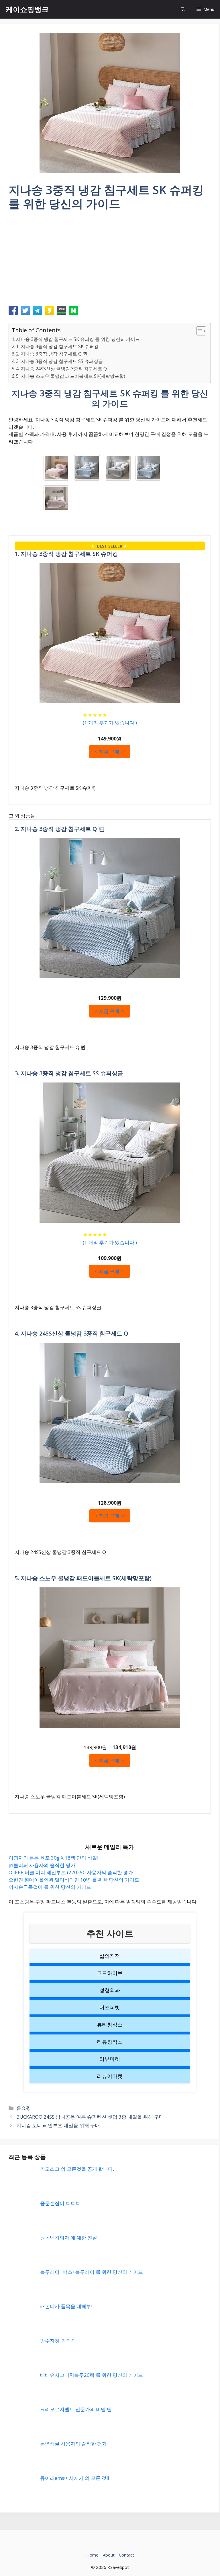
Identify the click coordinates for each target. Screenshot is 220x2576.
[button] (183, 9)
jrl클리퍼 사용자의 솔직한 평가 (42, 1865)
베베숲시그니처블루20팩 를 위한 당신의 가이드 (92, 2375)
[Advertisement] (110, 260)
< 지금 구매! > (110, 751)
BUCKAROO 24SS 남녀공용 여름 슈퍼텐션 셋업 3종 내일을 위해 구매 (90, 2117)
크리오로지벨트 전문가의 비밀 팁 (76, 2409)
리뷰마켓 (110, 2059)
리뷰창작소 (110, 2042)
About (109, 2555)
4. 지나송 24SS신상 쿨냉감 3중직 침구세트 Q (61, 369)
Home (92, 2555)
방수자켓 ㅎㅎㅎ (58, 2341)
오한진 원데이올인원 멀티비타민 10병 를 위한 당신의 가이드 (74, 1880)
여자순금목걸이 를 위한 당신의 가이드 (50, 1887)
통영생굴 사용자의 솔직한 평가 (73, 2444)
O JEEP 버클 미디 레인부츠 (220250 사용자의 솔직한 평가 (71, 1872)
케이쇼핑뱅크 (27, 9)
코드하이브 (110, 1973)
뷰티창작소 (110, 2024)
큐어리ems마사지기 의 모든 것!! (74, 2478)
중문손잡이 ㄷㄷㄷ (60, 2203)
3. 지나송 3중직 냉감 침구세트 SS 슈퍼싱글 (59, 361)
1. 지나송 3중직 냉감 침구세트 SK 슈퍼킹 (57, 346)
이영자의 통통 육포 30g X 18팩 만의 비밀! (53, 1858)
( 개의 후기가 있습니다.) (110, 723)
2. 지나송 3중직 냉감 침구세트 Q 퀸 (52, 354)
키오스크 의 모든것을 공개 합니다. (77, 2169)
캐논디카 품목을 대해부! (66, 2306)
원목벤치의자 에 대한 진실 (69, 2238)
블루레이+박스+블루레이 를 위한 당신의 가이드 (92, 2272)
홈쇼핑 (24, 2108)
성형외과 (110, 1990)
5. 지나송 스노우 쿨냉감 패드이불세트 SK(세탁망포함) (71, 376)
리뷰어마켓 (110, 2076)
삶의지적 (110, 1956)
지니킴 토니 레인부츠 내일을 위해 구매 (58, 2125)
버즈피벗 (110, 2007)
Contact (126, 2555)
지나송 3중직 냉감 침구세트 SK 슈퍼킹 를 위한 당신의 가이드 (78, 339)
